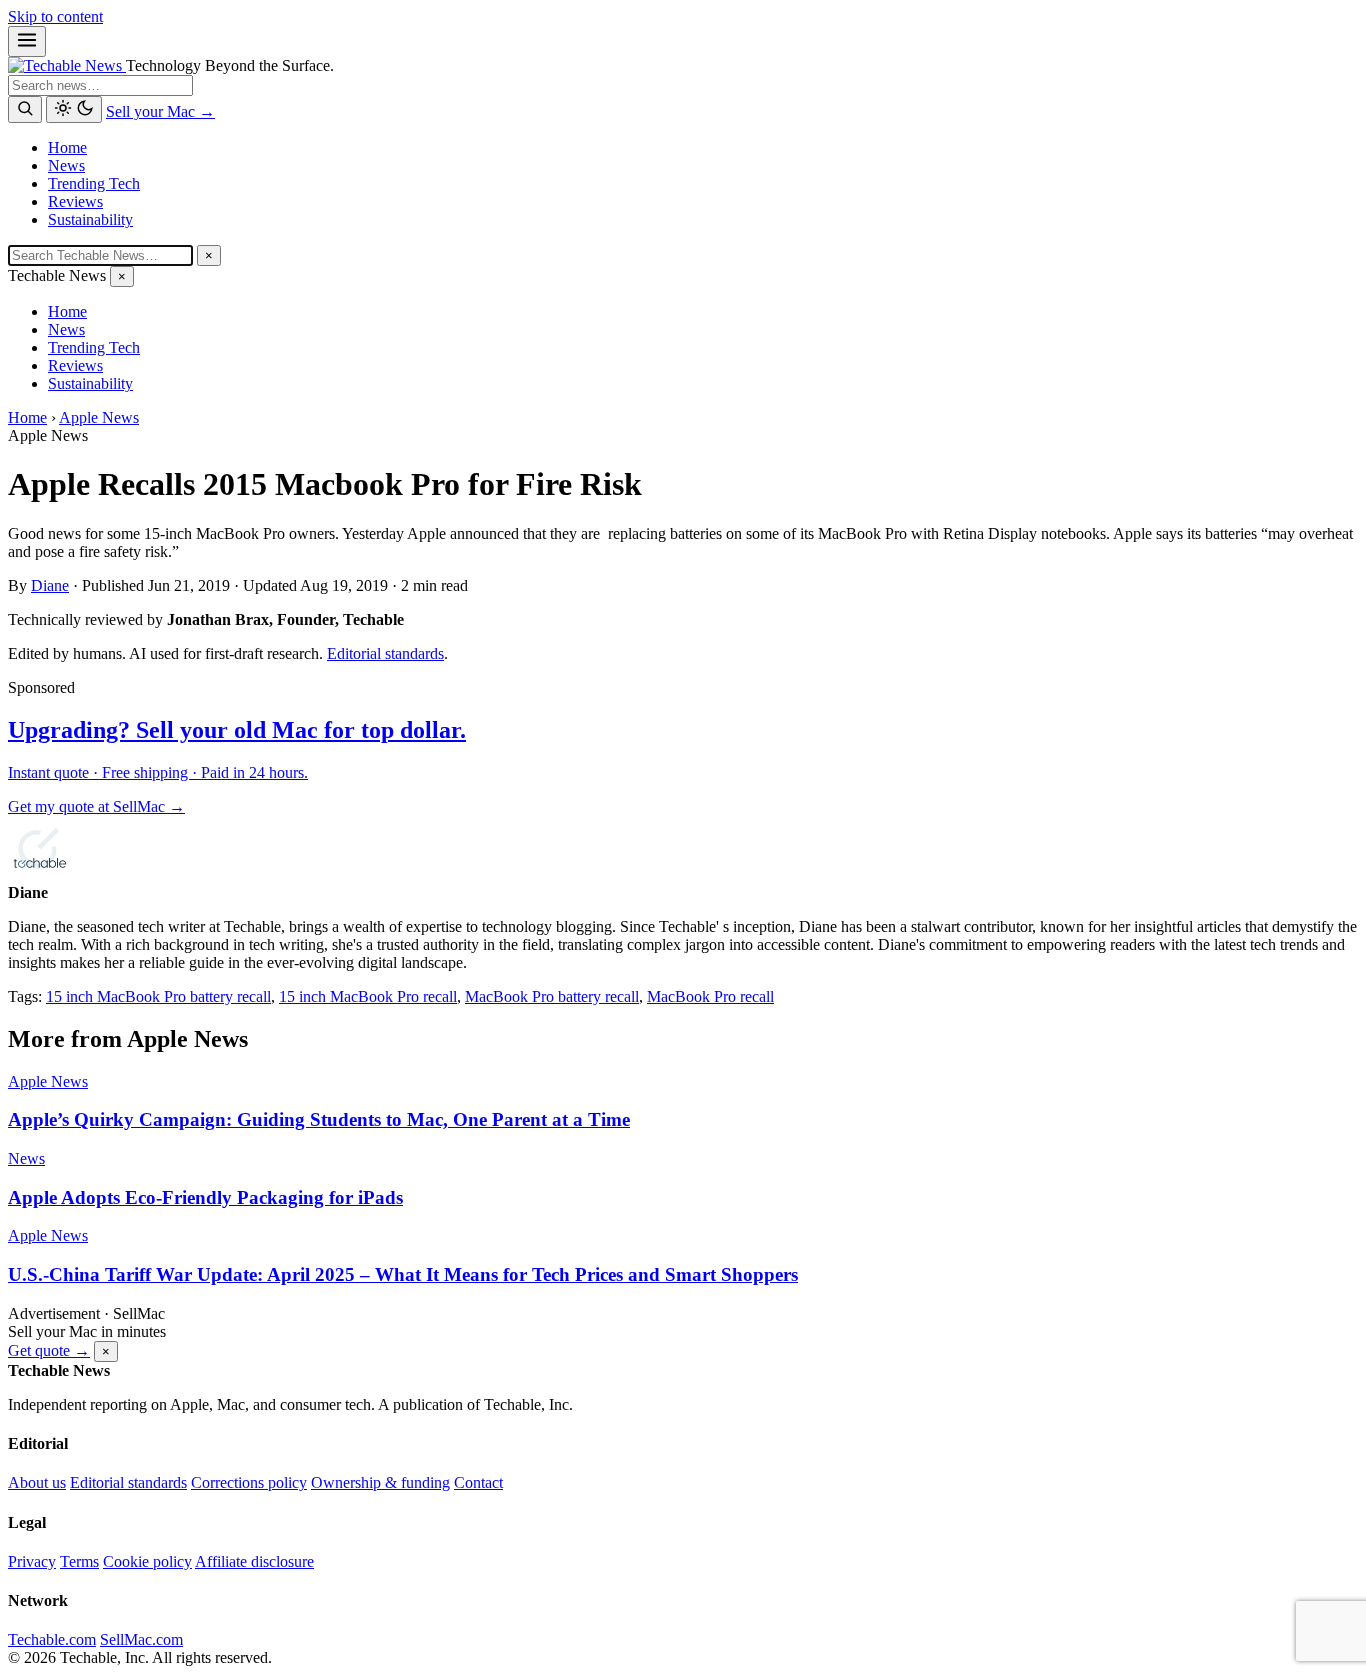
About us (37, 1482)
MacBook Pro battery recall (552, 996)
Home (67, 147)
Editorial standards (385, 653)
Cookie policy (147, 1561)
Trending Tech (94, 183)
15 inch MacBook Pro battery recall (158, 996)
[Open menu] (27, 41)
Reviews (75, 201)
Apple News (99, 417)
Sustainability (90, 219)
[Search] (25, 109)
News (66, 165)
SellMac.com (141, 1639)
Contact (478, 1482)
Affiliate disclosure (254, 1561)
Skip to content (55, 16)
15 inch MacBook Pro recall (368, 996)
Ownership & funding (380, 1482)
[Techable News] (67, 65)
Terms (79, 1561)
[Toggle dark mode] (74, 109)
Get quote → (49, 1350)
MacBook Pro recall (710, 996)
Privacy (32, 1561)
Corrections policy (249, 1482)
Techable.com (52, 1639)
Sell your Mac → (160, 111)
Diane (50, 585)
